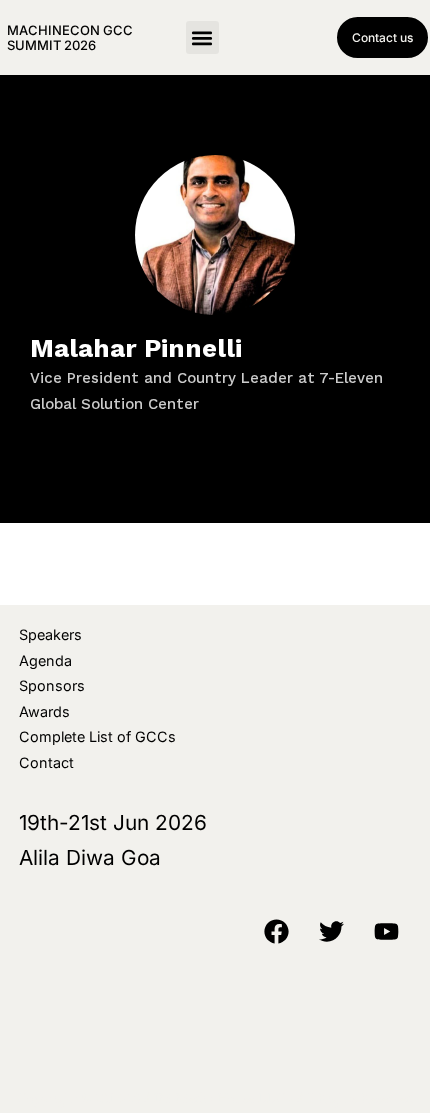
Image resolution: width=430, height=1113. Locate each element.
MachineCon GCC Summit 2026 (70, 37)
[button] (202, 37)
